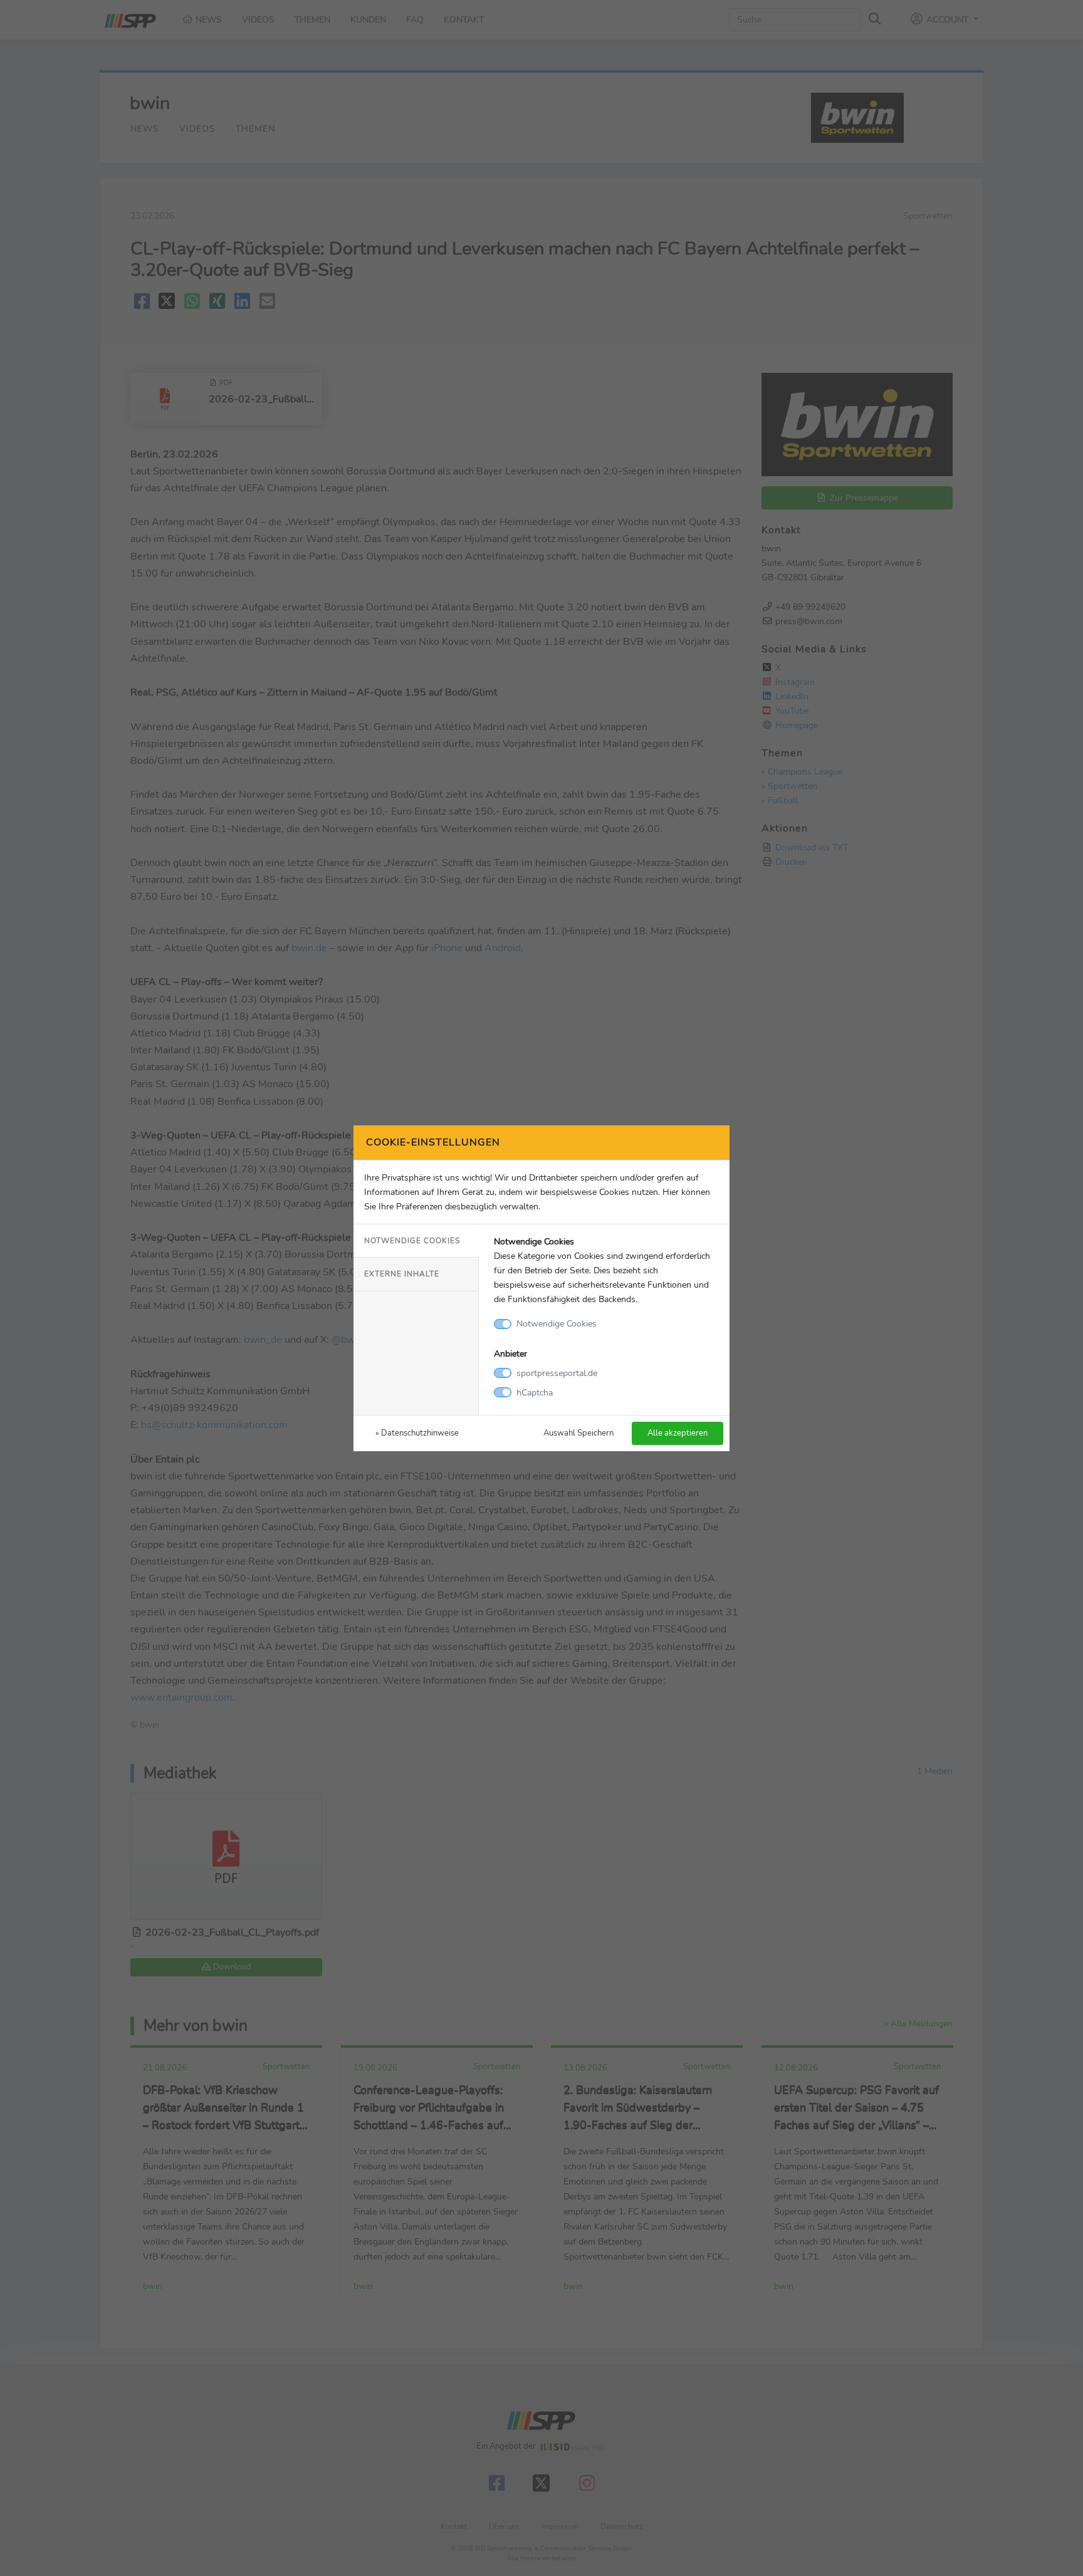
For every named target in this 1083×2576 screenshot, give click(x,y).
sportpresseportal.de (557, 1373)
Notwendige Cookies (412, 1241)
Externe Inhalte (402, 1274)
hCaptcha (535, 1392)
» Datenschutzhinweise (417, 1433)
